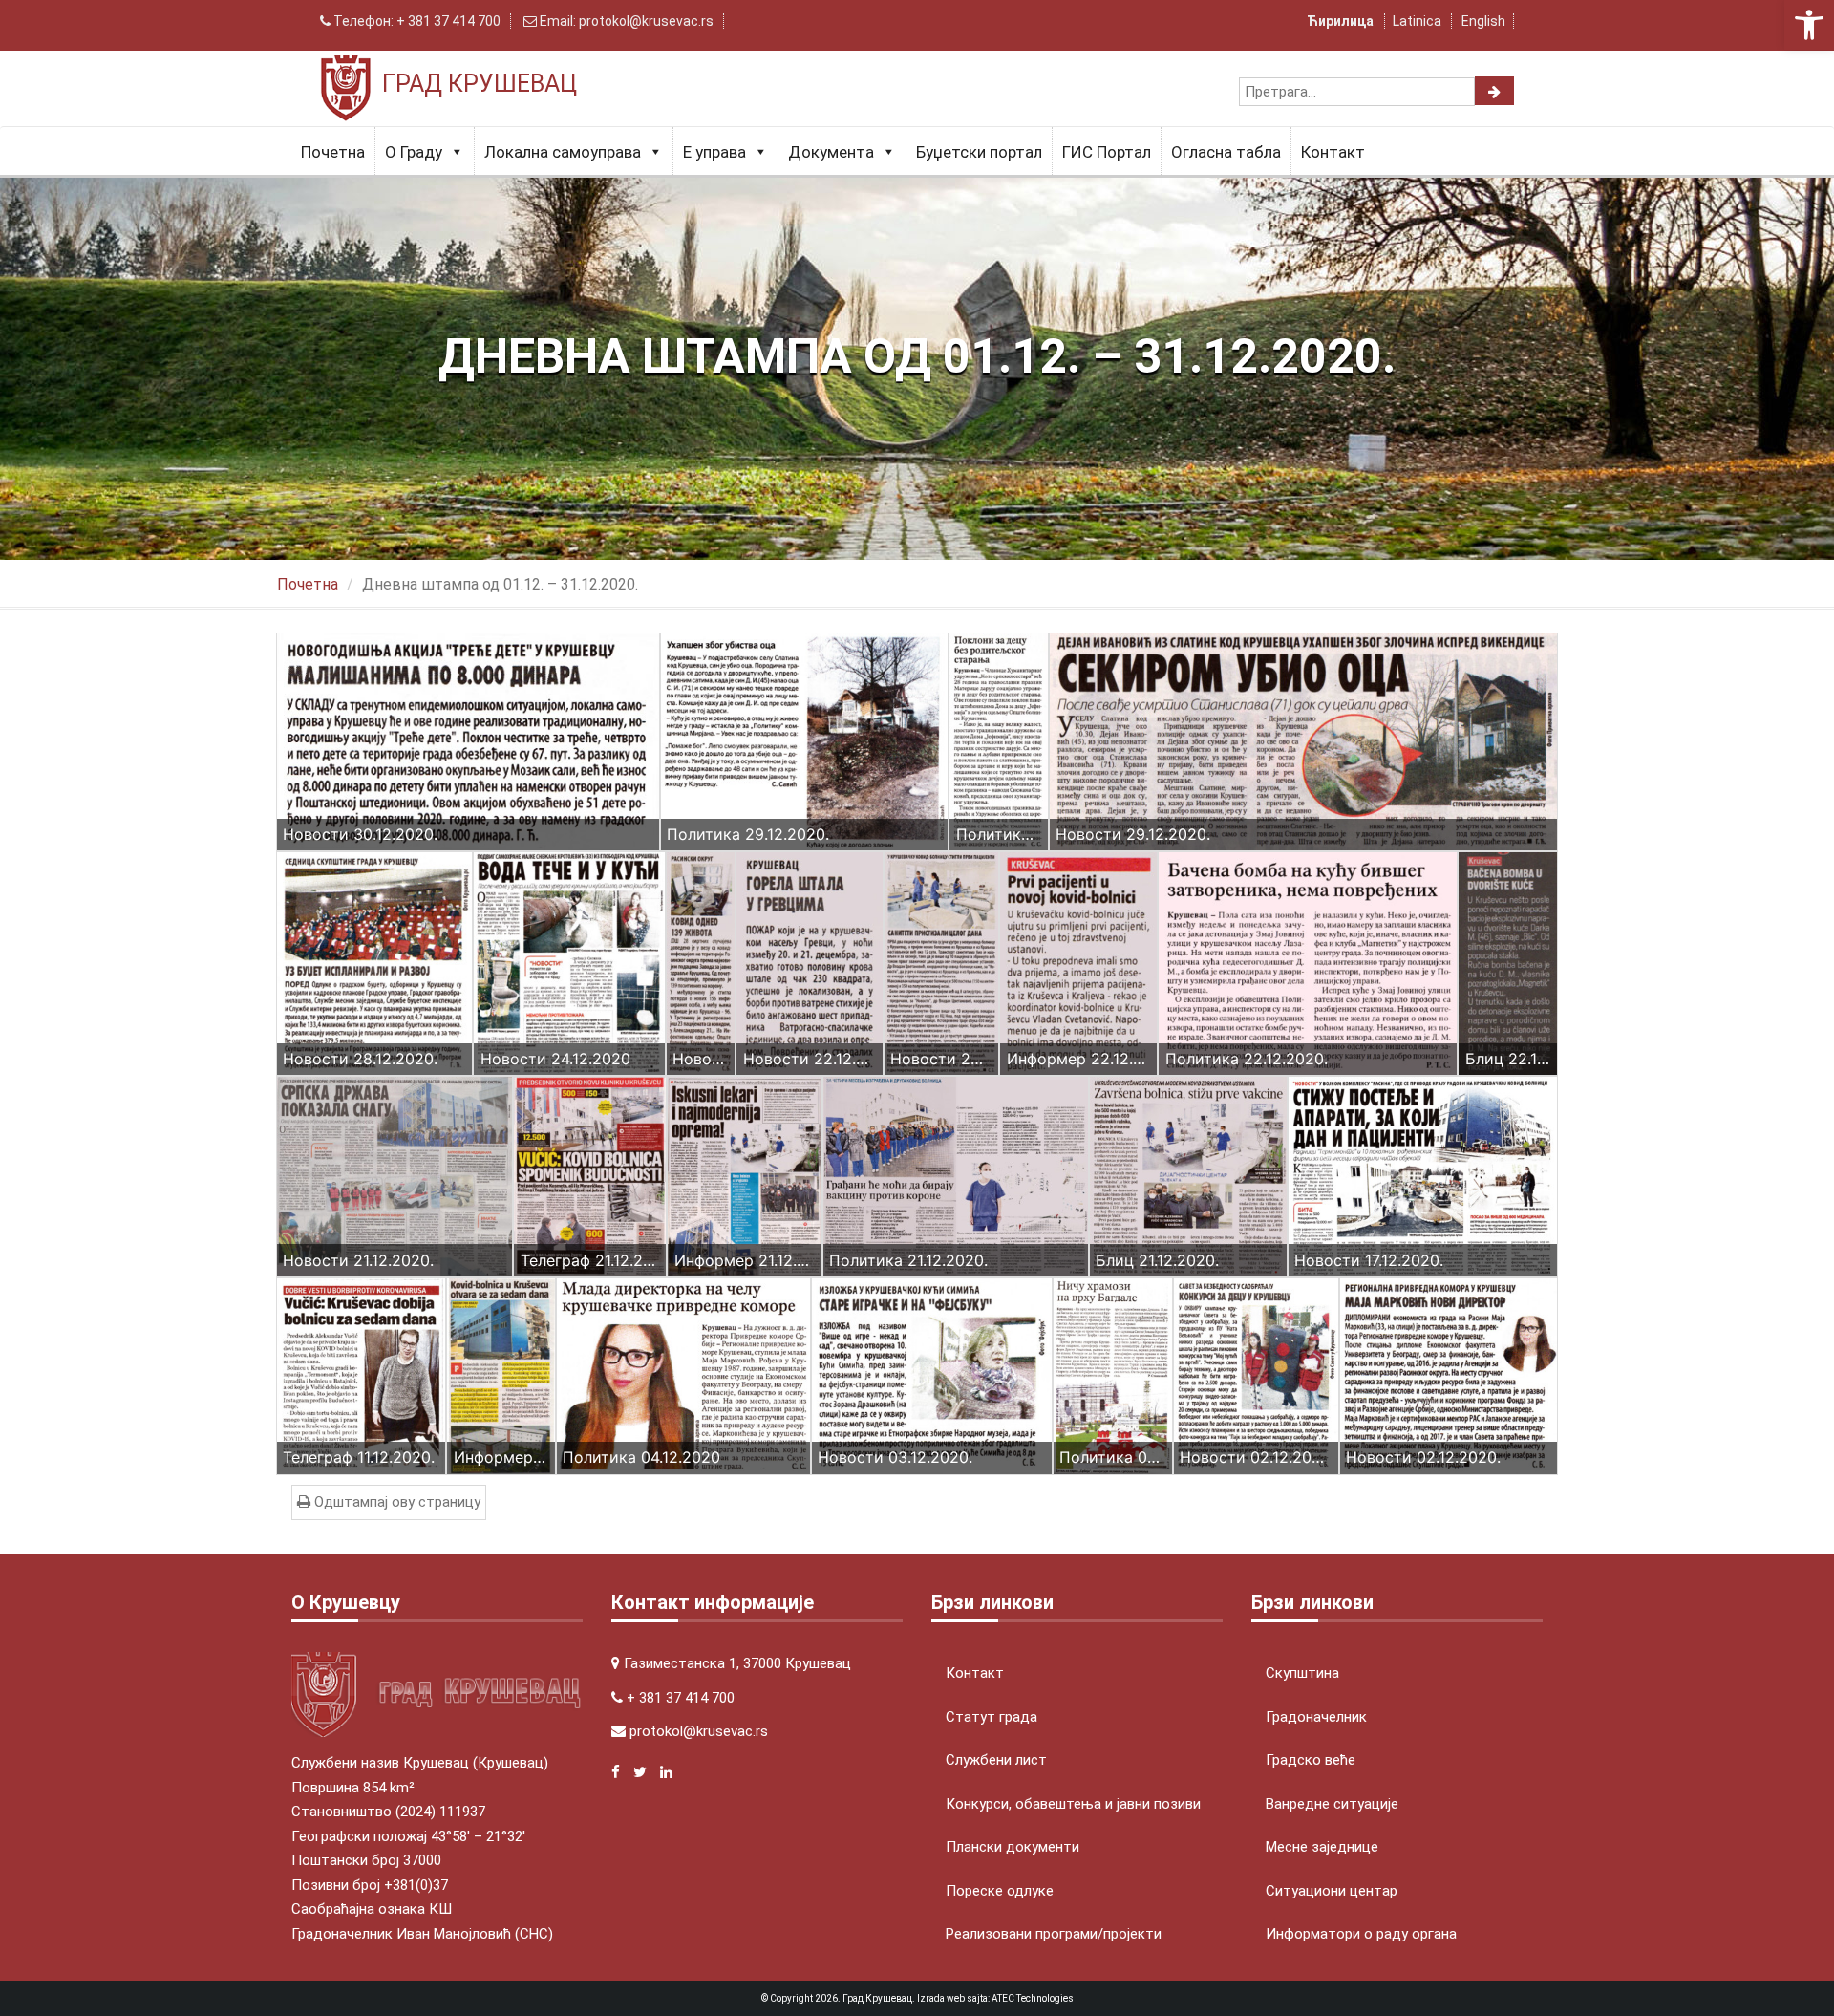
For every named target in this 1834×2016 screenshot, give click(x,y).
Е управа (714, 152)
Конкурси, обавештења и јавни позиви (1073, 1804)
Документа (831, 152)
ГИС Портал (1107, 152)
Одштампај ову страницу (395, 1502)
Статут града (992, 1717)
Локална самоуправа (563, 152)
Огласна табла (1226, 152)
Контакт (1333, 152)
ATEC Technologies (1033, 1998)
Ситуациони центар (1332, 1891)
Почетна (333, 152)
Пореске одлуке (1000, 1891)
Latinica (1417, 21)
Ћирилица (1342, 21)
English (1483, 21)
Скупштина (1302, 1673)
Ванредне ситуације (1332, 1804)
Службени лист (996, 1760)
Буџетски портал (979, 152)
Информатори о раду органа (1361, 1934)
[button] (1809, 25)
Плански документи (1013, 1847)
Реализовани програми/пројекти (1054, 1934)
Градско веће (1311, 1760)
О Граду (414, 152)
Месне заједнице (1322, 1847)
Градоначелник (1316, 1717)
